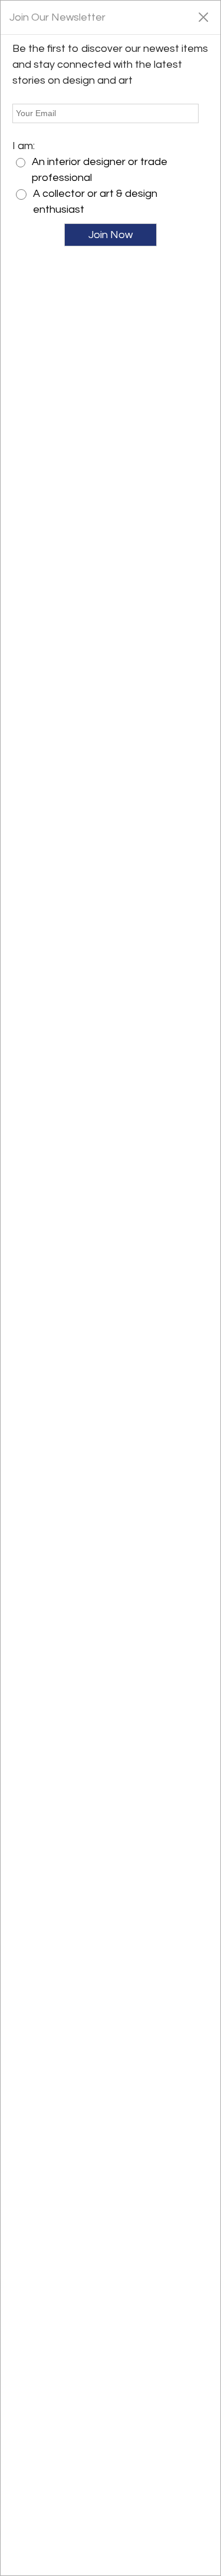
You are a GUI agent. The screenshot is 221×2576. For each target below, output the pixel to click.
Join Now (111, 235)
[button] (203, 17)
